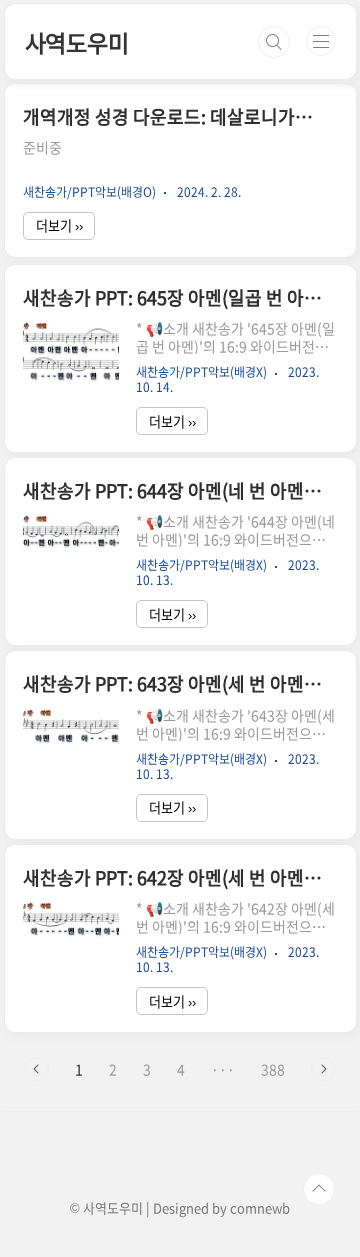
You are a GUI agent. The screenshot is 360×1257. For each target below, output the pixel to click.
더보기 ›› (59, 225)
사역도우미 (77, 42)
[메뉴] (321, 41)
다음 (323, 1069)
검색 (274, 42)
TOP (319, 1189)
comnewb (260, 1207)
